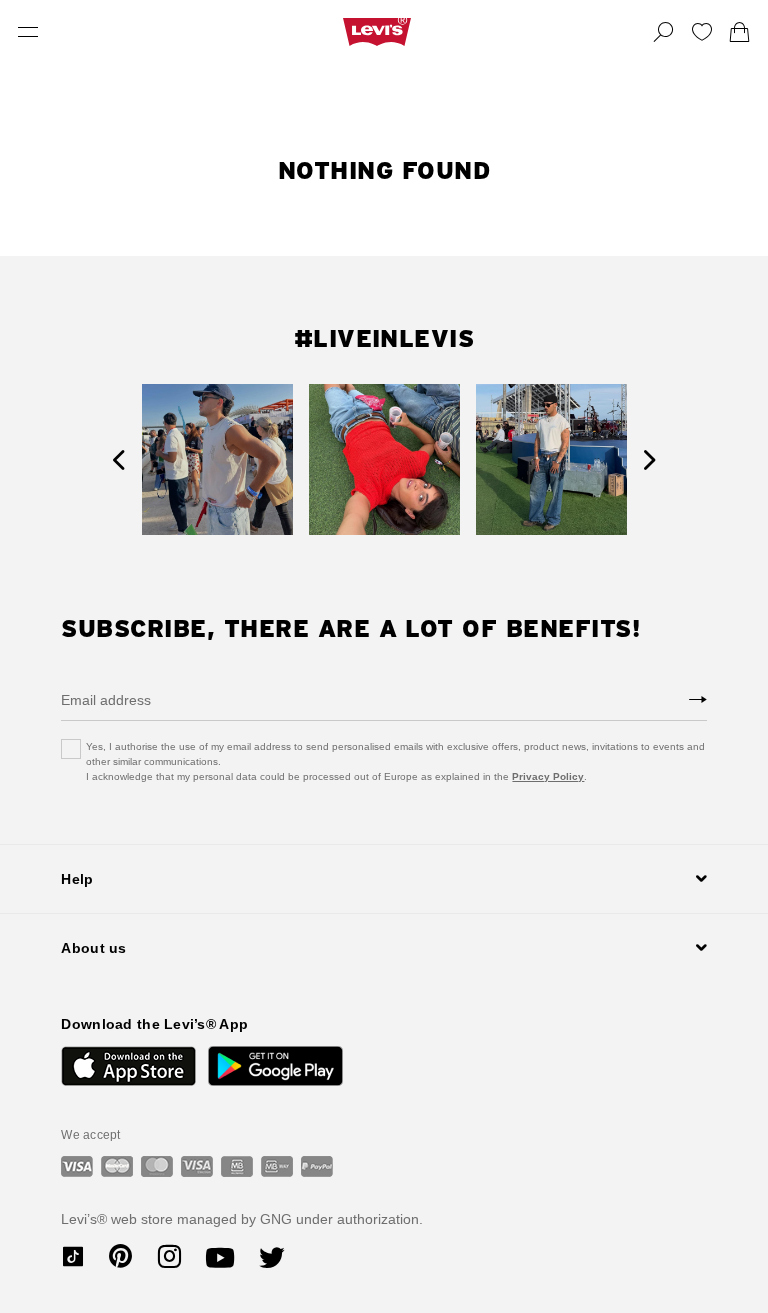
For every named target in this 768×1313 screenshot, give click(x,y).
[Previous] (118, 459)
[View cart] (740, 32)
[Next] (649, 459)
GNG (276, 1219)
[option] (217, 459)
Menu (28, 32)
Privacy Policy (548, 776)
